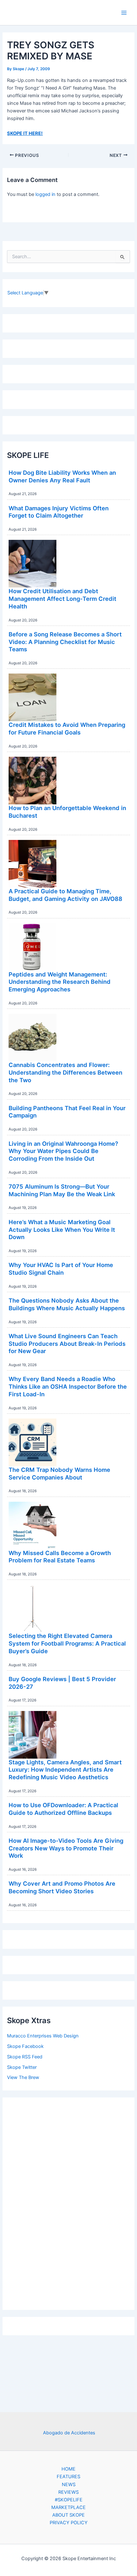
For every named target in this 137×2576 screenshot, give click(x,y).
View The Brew (23, 2077)
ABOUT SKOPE (68, 2515)
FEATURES (68, 2477)
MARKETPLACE (68, 2507)
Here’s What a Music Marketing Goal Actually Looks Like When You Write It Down (62, 1229)
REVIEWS (68, 2492)
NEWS (69, 2485)
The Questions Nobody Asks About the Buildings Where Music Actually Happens (67, 1304)
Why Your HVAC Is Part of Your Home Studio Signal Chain (61, 1269)
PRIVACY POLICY (69, 2523)
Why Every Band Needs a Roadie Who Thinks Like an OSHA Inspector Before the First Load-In (68, 1386)
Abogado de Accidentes (69, 2433)
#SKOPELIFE (69, 2500)
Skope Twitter (22, 2067)
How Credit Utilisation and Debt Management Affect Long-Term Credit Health (62, 598)
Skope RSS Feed (25, 2057)
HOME (68, 2469)
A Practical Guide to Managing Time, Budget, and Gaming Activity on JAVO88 (65, 895)
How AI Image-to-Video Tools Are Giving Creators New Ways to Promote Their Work (66, 1848)
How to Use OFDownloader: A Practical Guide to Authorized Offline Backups (63, 1809)
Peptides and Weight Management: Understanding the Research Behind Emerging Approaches (60, 982)
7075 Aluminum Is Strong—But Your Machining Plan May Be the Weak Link (62, 1190)
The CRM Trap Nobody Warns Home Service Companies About (59, 1473)
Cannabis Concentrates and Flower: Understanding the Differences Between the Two (65, 1072)
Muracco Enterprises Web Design (43, 2036)
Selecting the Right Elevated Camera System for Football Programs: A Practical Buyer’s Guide (67, 1643)
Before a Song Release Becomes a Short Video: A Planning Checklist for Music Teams (65, 642)
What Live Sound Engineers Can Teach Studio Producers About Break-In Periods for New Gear (67, 1343)
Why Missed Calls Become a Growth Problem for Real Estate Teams (60, 1557)
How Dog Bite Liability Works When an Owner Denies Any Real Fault (62, 476)
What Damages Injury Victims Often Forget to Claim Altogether (59, 512)
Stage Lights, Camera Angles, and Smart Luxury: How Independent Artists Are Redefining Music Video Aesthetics (65, 1770)
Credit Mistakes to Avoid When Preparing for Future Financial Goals (67, 728)
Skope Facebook (25, 2046)
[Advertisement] (68, 2202)
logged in (45, 194)
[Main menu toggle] (124, 13)
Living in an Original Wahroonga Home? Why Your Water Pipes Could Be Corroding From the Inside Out (63, 1151)
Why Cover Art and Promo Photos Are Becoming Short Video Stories (62, 1887)
